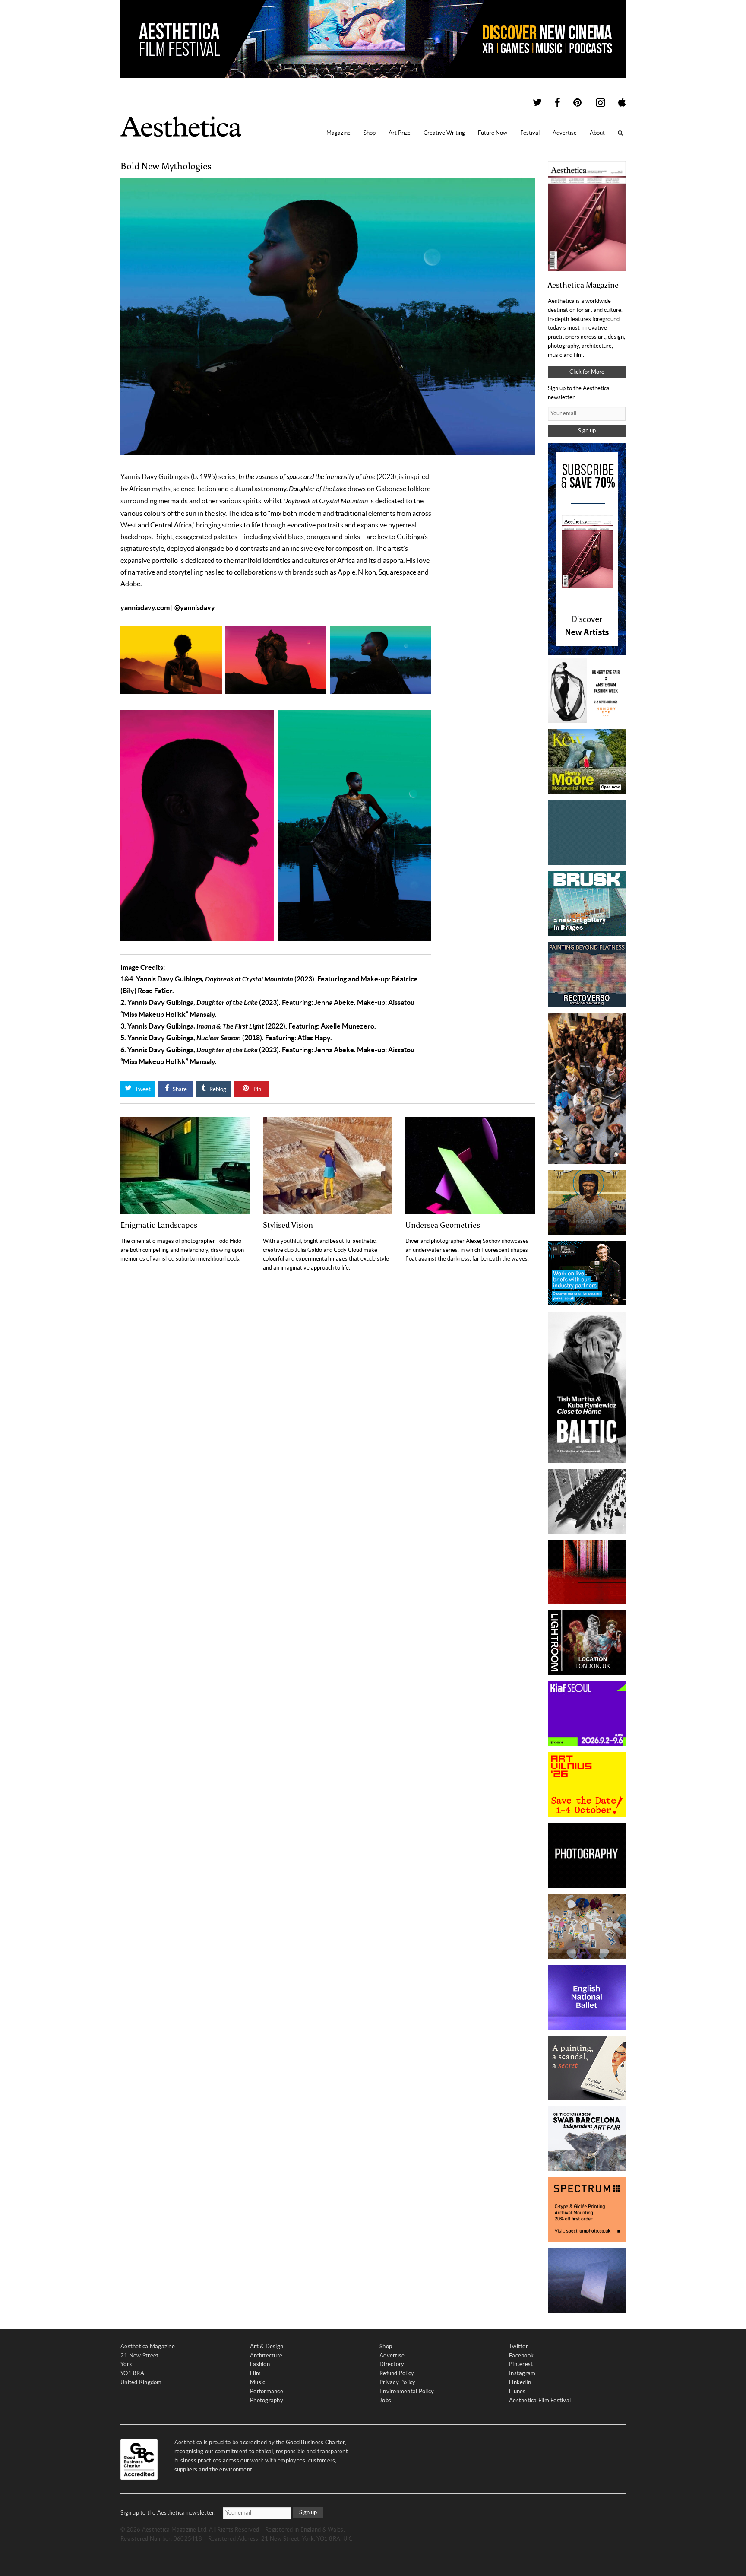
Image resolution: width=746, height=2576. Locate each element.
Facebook (521, 2355)
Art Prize (400, 133)
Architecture (266, 2355)
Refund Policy (397, 2373)
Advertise (565, 133)
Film (255, 2373)
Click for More (587, 372)
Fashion (260, 2364)
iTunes (517, 2391)
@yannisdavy (195, 607)
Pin (257, 1089)
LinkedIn (520, 2382)
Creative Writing (444, 133)
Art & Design (267, 2346)
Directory (392, 2364)
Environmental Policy (407, 2391)
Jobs (385, 2400)
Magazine (338, 133)
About (597, 133)
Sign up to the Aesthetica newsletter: (168, 2513)
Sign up (587, 430)
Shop (370, 133)
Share (179, 1089)
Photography (267, 2400)
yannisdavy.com (145, 607)
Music (258, 2382)
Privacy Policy (398, 2382)
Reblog (217, 1089)
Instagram (522, 2373)
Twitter (518, 2346)
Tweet (142, 1089)
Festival (530, 133)
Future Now (493, 133)
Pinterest (521, 2364)
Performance (267, 2391)
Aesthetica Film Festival (540, 2400)
